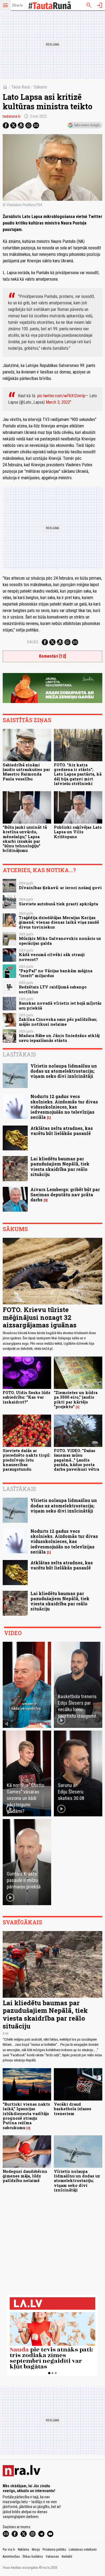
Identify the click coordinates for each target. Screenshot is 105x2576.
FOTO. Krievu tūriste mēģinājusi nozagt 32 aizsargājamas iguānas (40, 1317)
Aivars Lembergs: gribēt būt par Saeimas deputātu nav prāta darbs (65, 1194)
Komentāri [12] (52, 656)
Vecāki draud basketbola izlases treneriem (73, 2109)
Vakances (52, 2557)
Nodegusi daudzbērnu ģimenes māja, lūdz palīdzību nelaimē (25, 2176)
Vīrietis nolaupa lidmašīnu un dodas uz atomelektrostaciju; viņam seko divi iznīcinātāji (64, 1071)
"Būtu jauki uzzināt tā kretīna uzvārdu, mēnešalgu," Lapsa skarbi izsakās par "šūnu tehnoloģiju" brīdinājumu (25, 839)
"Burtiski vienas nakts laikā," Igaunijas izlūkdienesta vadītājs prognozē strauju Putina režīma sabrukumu (26, 2116)
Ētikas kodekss (33, 2557)
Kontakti (67, 2557)
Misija (36, 2550)
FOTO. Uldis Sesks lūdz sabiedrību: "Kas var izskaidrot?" (27, 1397)
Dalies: (33, 642)
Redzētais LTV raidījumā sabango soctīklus (53, 989)
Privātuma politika (54, 2550)
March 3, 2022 (58, 402)
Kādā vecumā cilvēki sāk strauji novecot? (52, 957)
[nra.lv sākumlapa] (17, 5)
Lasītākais (19, 1054)
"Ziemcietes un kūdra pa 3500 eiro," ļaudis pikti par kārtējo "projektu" (76, 1400)
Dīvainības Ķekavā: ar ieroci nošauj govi (60, 888)
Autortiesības (11, 2557)
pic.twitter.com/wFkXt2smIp (61, 396)
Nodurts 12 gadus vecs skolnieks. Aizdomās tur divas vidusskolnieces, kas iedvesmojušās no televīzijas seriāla (64, 1107)
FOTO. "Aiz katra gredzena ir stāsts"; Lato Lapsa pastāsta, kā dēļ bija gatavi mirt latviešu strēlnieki (78, 774)
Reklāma (23, 2550)
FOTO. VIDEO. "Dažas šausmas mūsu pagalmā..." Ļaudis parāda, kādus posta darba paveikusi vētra (76, 1460)
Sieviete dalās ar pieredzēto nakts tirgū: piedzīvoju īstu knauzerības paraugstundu (27, 1460)
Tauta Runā (21, 87)
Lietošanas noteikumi (83, 2550)
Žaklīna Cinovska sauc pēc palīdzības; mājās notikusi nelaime (58, 1022)
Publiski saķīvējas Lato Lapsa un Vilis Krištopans (78, 832)
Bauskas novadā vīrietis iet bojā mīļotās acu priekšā (60, 1005)
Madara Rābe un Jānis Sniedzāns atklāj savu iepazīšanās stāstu (59, 1038)
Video (13, 1633)
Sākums (40, 87)
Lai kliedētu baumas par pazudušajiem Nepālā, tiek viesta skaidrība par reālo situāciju (60, 1166)
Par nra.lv (9, 2550)
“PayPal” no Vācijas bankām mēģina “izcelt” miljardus (56, 973)
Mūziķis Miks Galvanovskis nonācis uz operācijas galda (60, 941)
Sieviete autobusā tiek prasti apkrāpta (58, 904)
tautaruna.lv (12, 116)
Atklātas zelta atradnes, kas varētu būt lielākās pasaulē (62, 1131)
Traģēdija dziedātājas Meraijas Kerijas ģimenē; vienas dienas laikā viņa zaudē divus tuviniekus (59, 922)
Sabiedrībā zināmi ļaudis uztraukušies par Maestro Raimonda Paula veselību (26, 772)
